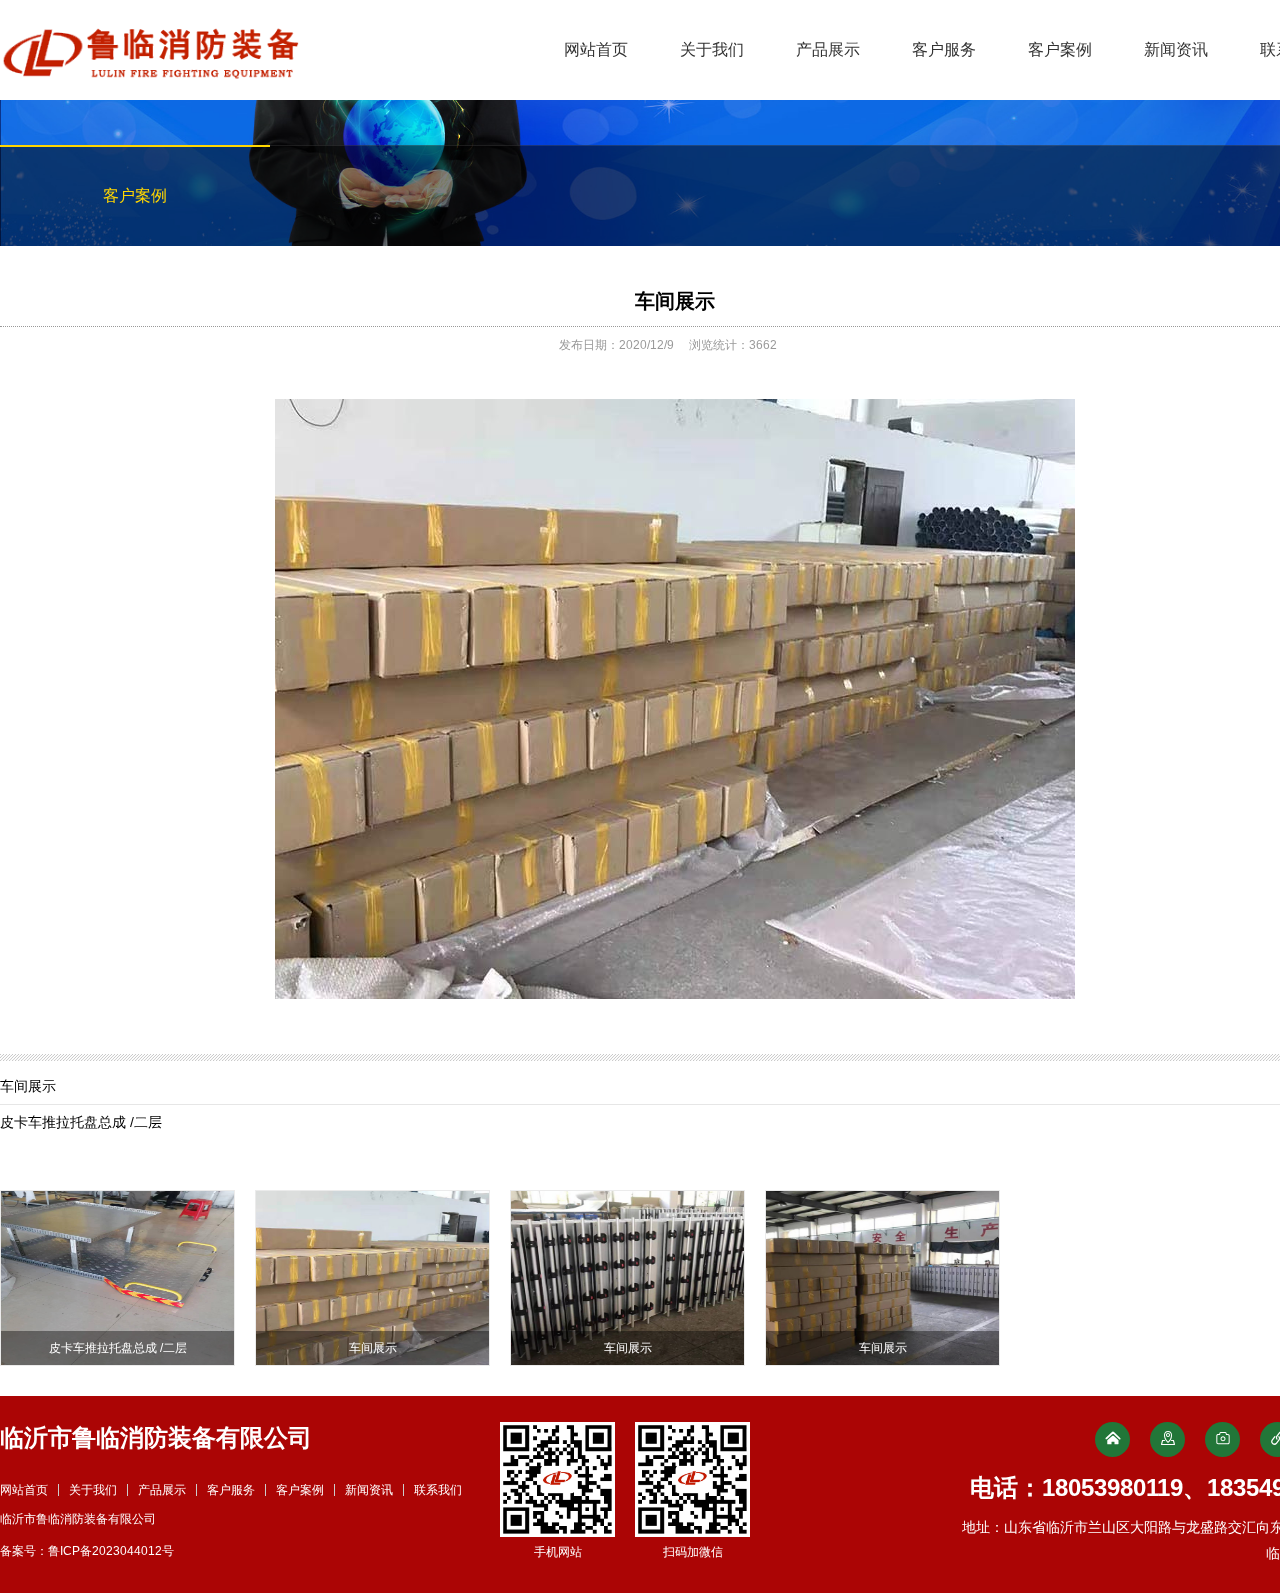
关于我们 (712, 49)
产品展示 (828, 49)
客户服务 (944, 49)
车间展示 (675, 301)
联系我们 (438, 1490)
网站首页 (596, 49)
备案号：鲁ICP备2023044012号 (87, 1551)
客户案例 (1060, 49)
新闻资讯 (1176, 49)
